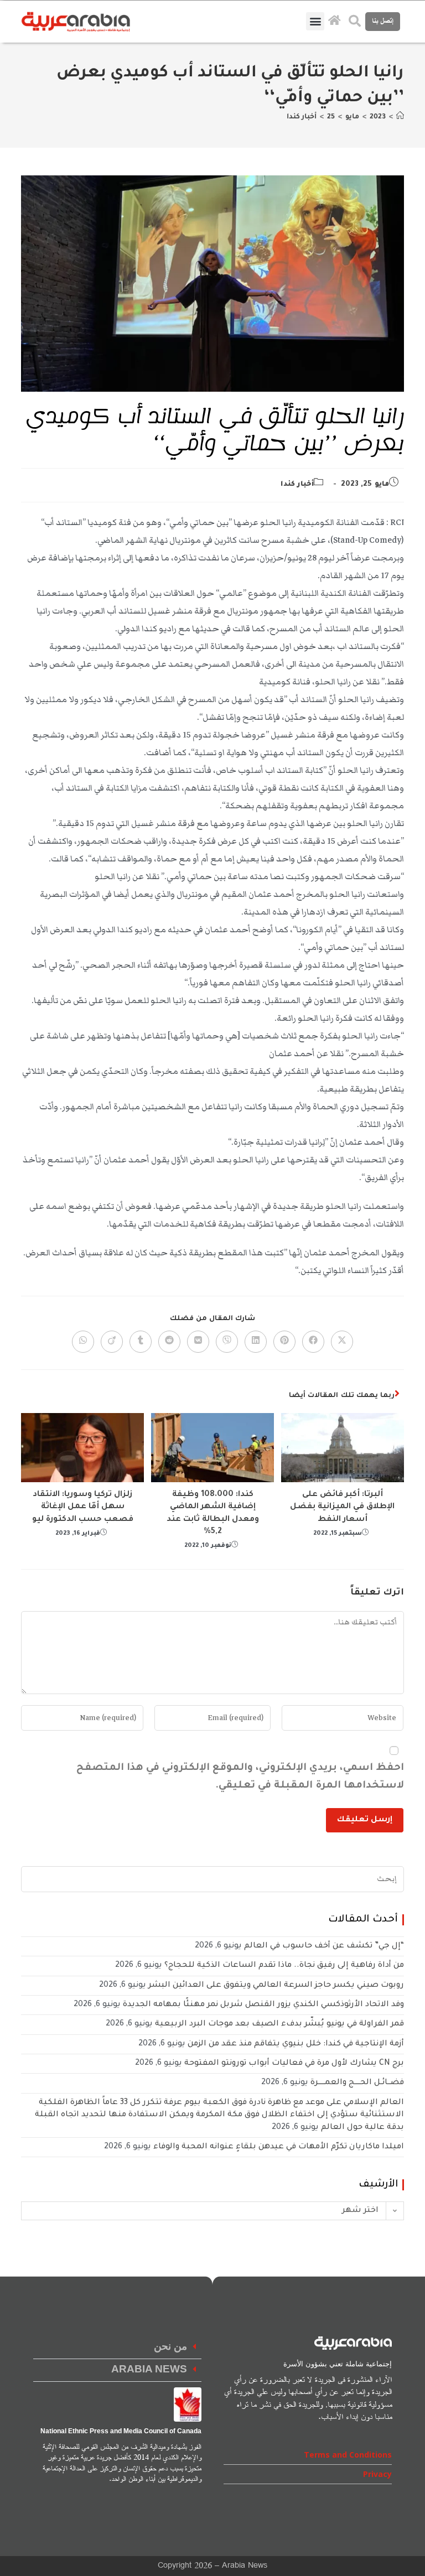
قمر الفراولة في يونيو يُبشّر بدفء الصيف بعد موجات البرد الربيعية (279, 2024)
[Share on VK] (198, 1342)
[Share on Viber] (227, 1342)
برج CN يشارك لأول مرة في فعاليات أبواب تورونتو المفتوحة (294, 2064)
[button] (315, 21)
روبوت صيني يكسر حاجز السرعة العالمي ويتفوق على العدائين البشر (276, 1986)
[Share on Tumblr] (141, 1342)
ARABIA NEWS (149, 2370)
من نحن (170, 2347)
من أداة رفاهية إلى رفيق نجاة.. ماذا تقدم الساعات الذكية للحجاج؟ (284, 1966)
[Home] (400, 117)
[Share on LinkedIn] (256, 1342)
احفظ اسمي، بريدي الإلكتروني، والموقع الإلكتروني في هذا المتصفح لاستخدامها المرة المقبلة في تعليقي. (240, 1777)
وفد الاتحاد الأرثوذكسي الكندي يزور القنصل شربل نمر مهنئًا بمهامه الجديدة (263, 2005)
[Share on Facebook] (313, 1342)
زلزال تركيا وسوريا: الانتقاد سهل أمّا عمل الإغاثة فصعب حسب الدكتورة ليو (83, 1507)
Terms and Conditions (348, 2455)
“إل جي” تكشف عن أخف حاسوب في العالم (324, 1946)
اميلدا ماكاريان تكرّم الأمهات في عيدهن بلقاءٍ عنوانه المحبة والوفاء (279, 2147)
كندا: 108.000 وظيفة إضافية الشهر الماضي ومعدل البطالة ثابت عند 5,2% (213, 1513)
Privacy (377, 2474)
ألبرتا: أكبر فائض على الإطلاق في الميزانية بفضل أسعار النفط (342, 1507)
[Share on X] (342, 1342)
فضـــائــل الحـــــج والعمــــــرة (357, 2083)
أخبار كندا (302, 117)
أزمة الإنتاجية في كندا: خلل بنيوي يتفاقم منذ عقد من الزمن (296, 2044)
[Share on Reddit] (169, 1342)
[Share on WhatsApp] (83, 1342)
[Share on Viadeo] (112, 1342)
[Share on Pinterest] (284, 1342)
